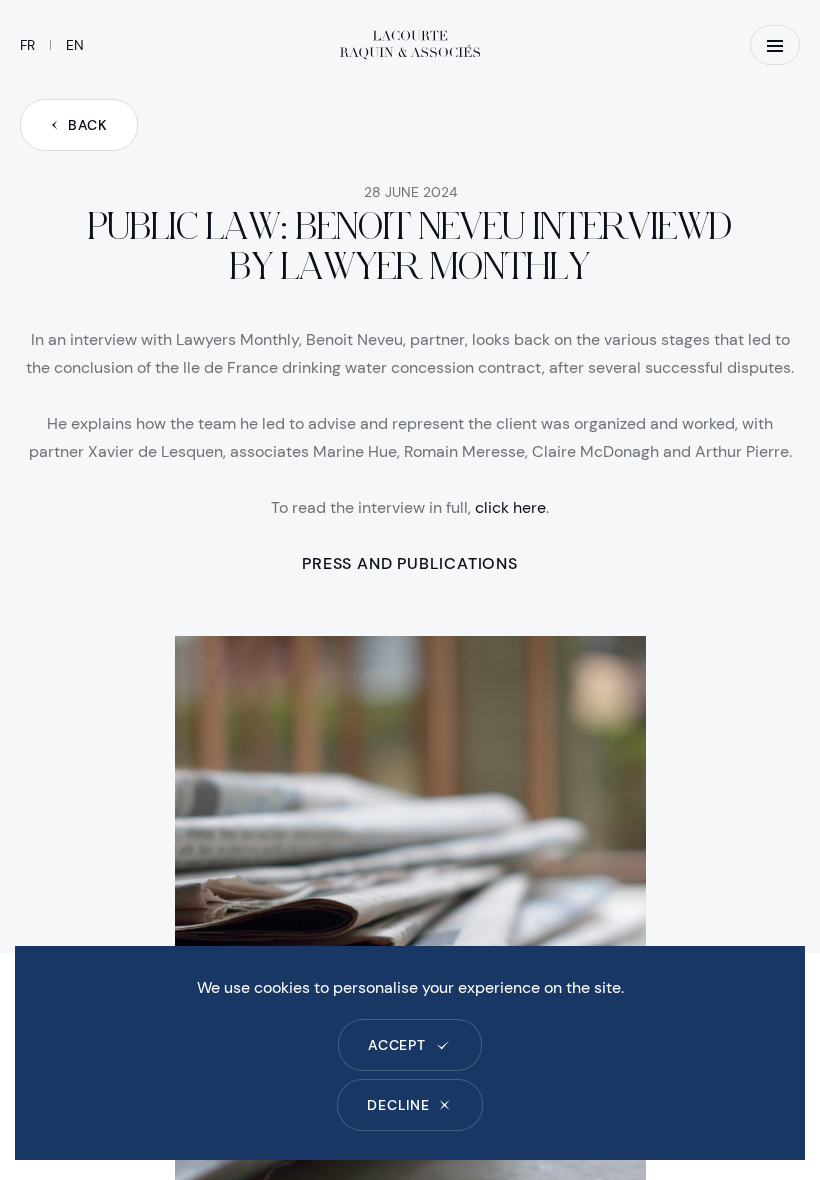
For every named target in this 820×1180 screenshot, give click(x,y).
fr (27, 45)
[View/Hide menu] (775, 45)
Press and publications (410, 563)
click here (510, 507)
